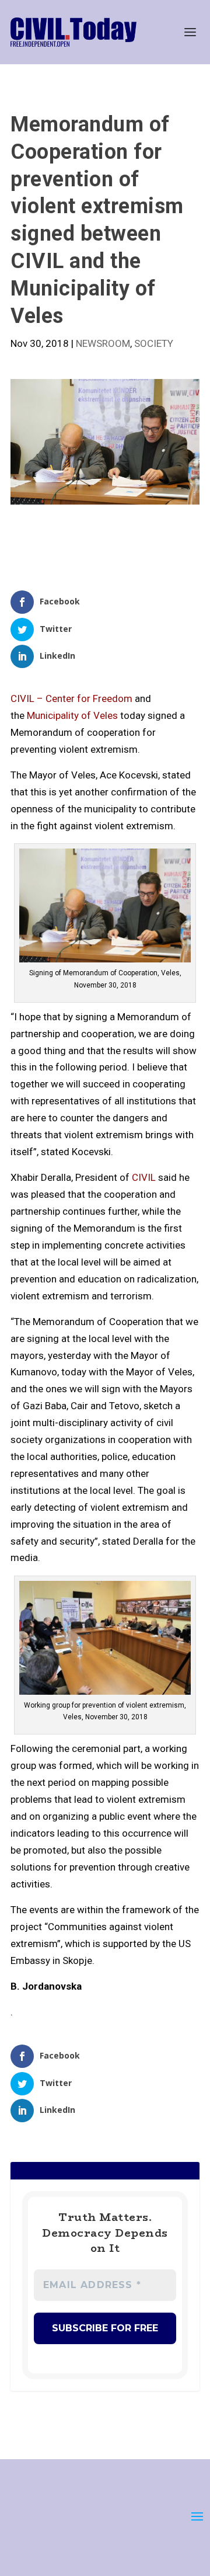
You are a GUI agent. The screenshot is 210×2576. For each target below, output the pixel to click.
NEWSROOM (103, 343)
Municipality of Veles (72, 715)
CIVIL (144, 1177)
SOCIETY (154, 343)
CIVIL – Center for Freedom (71, 698)
